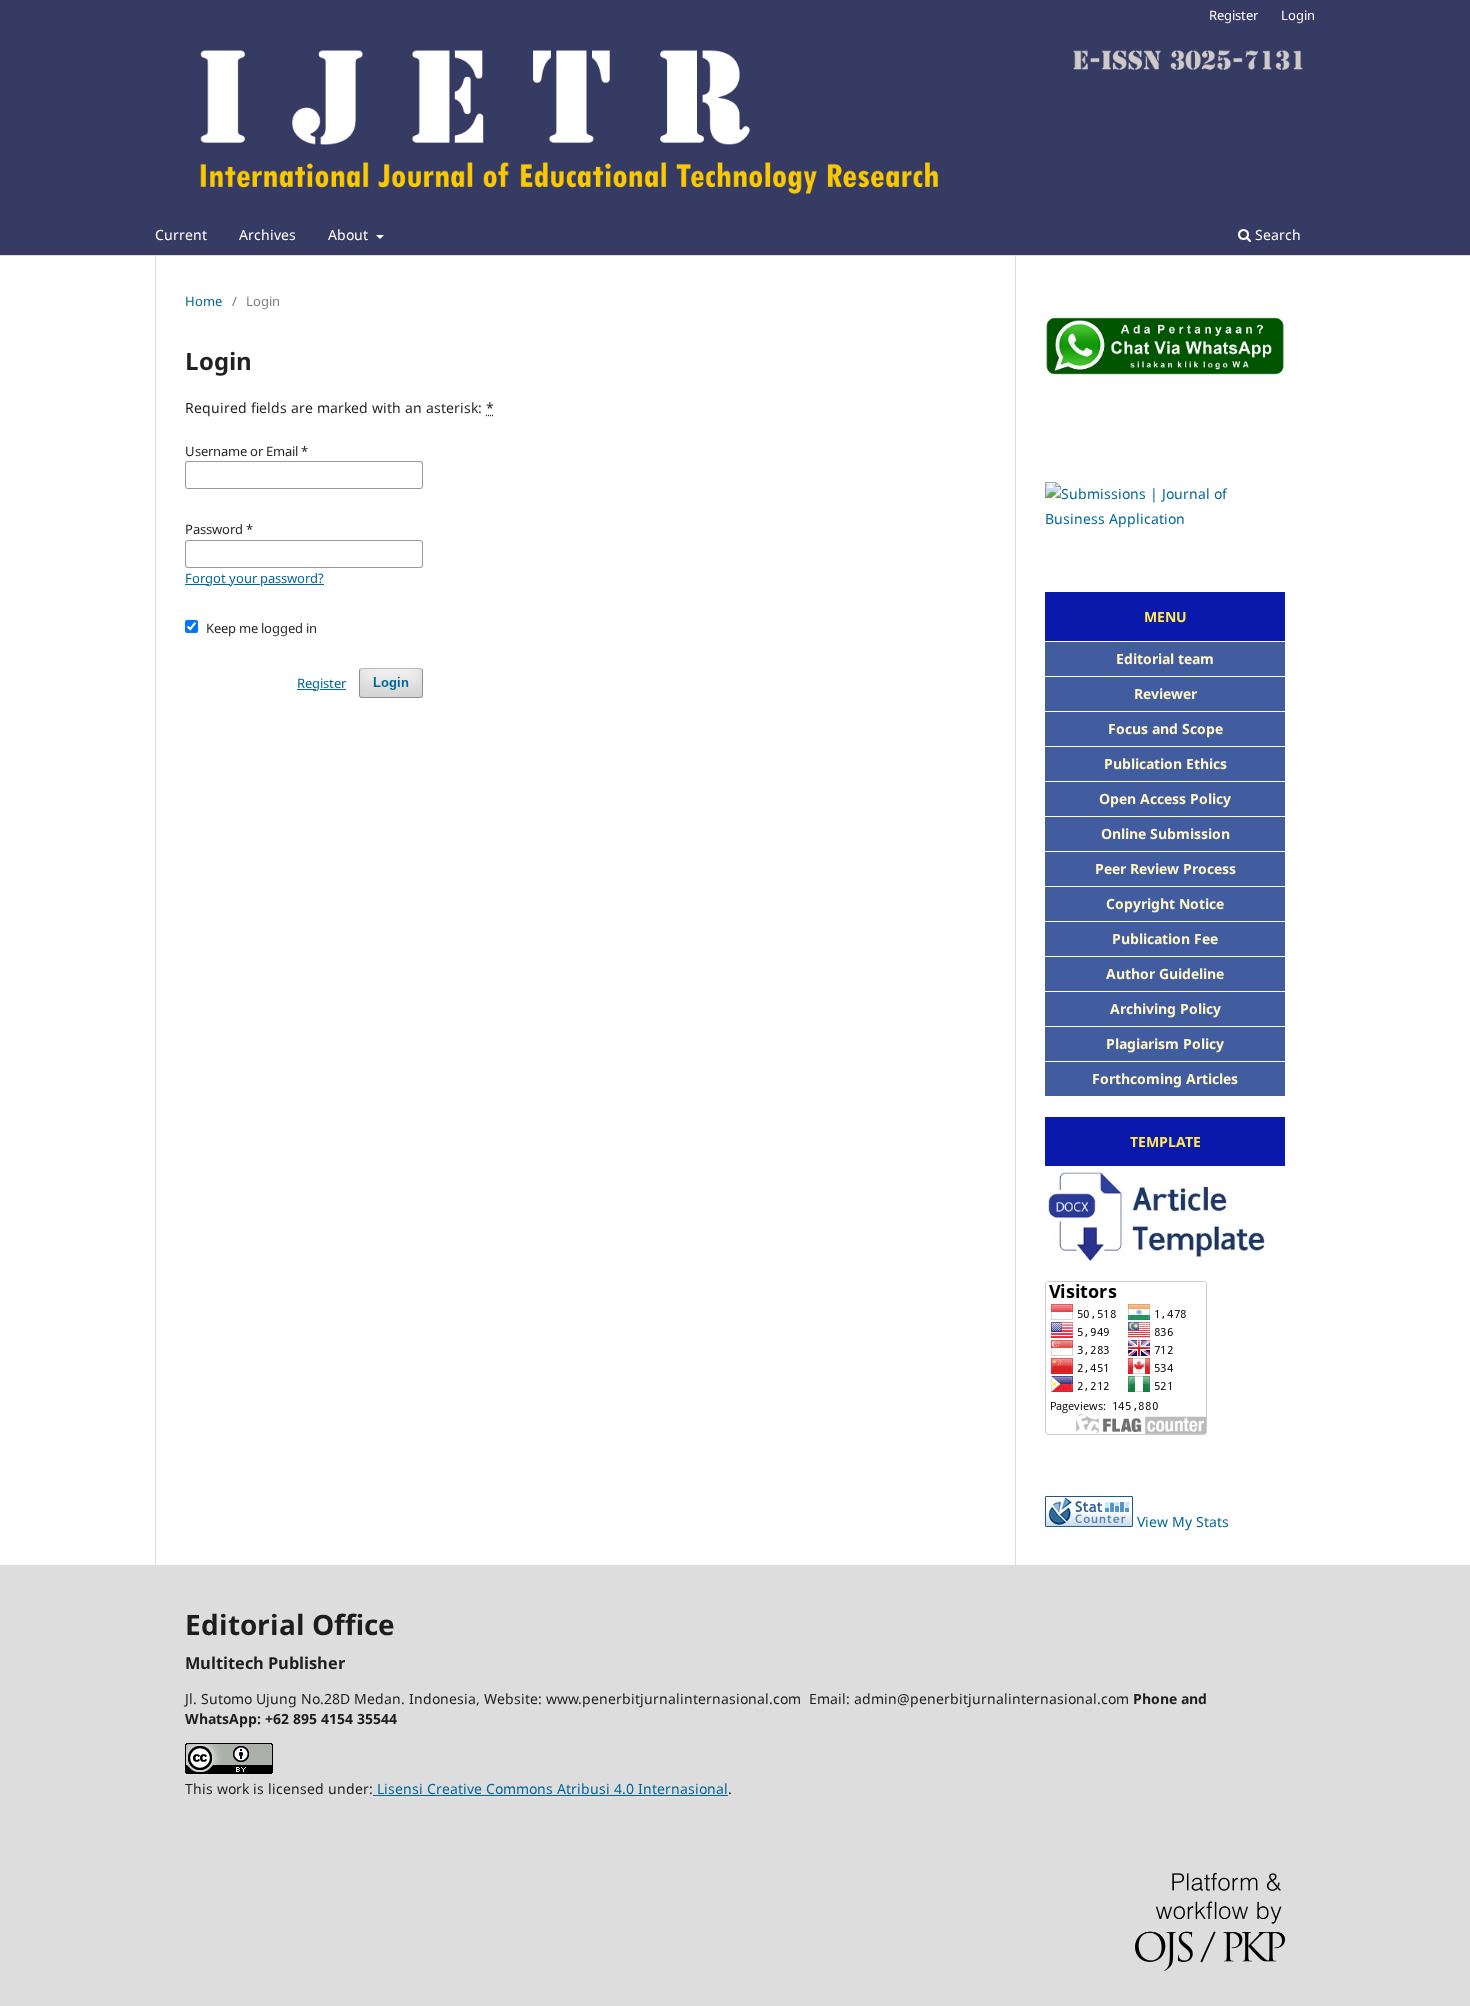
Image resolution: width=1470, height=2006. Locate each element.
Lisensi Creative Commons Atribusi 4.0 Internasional (550, 1788)
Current (181, 234)
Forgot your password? (254, 578)
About (350, 234)
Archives (267, 234)
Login (1298, 15)
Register (1233, 15)
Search (1276, 234)
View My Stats (1183, 1521)
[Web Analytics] (1089, 1521)
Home (203, 301)
